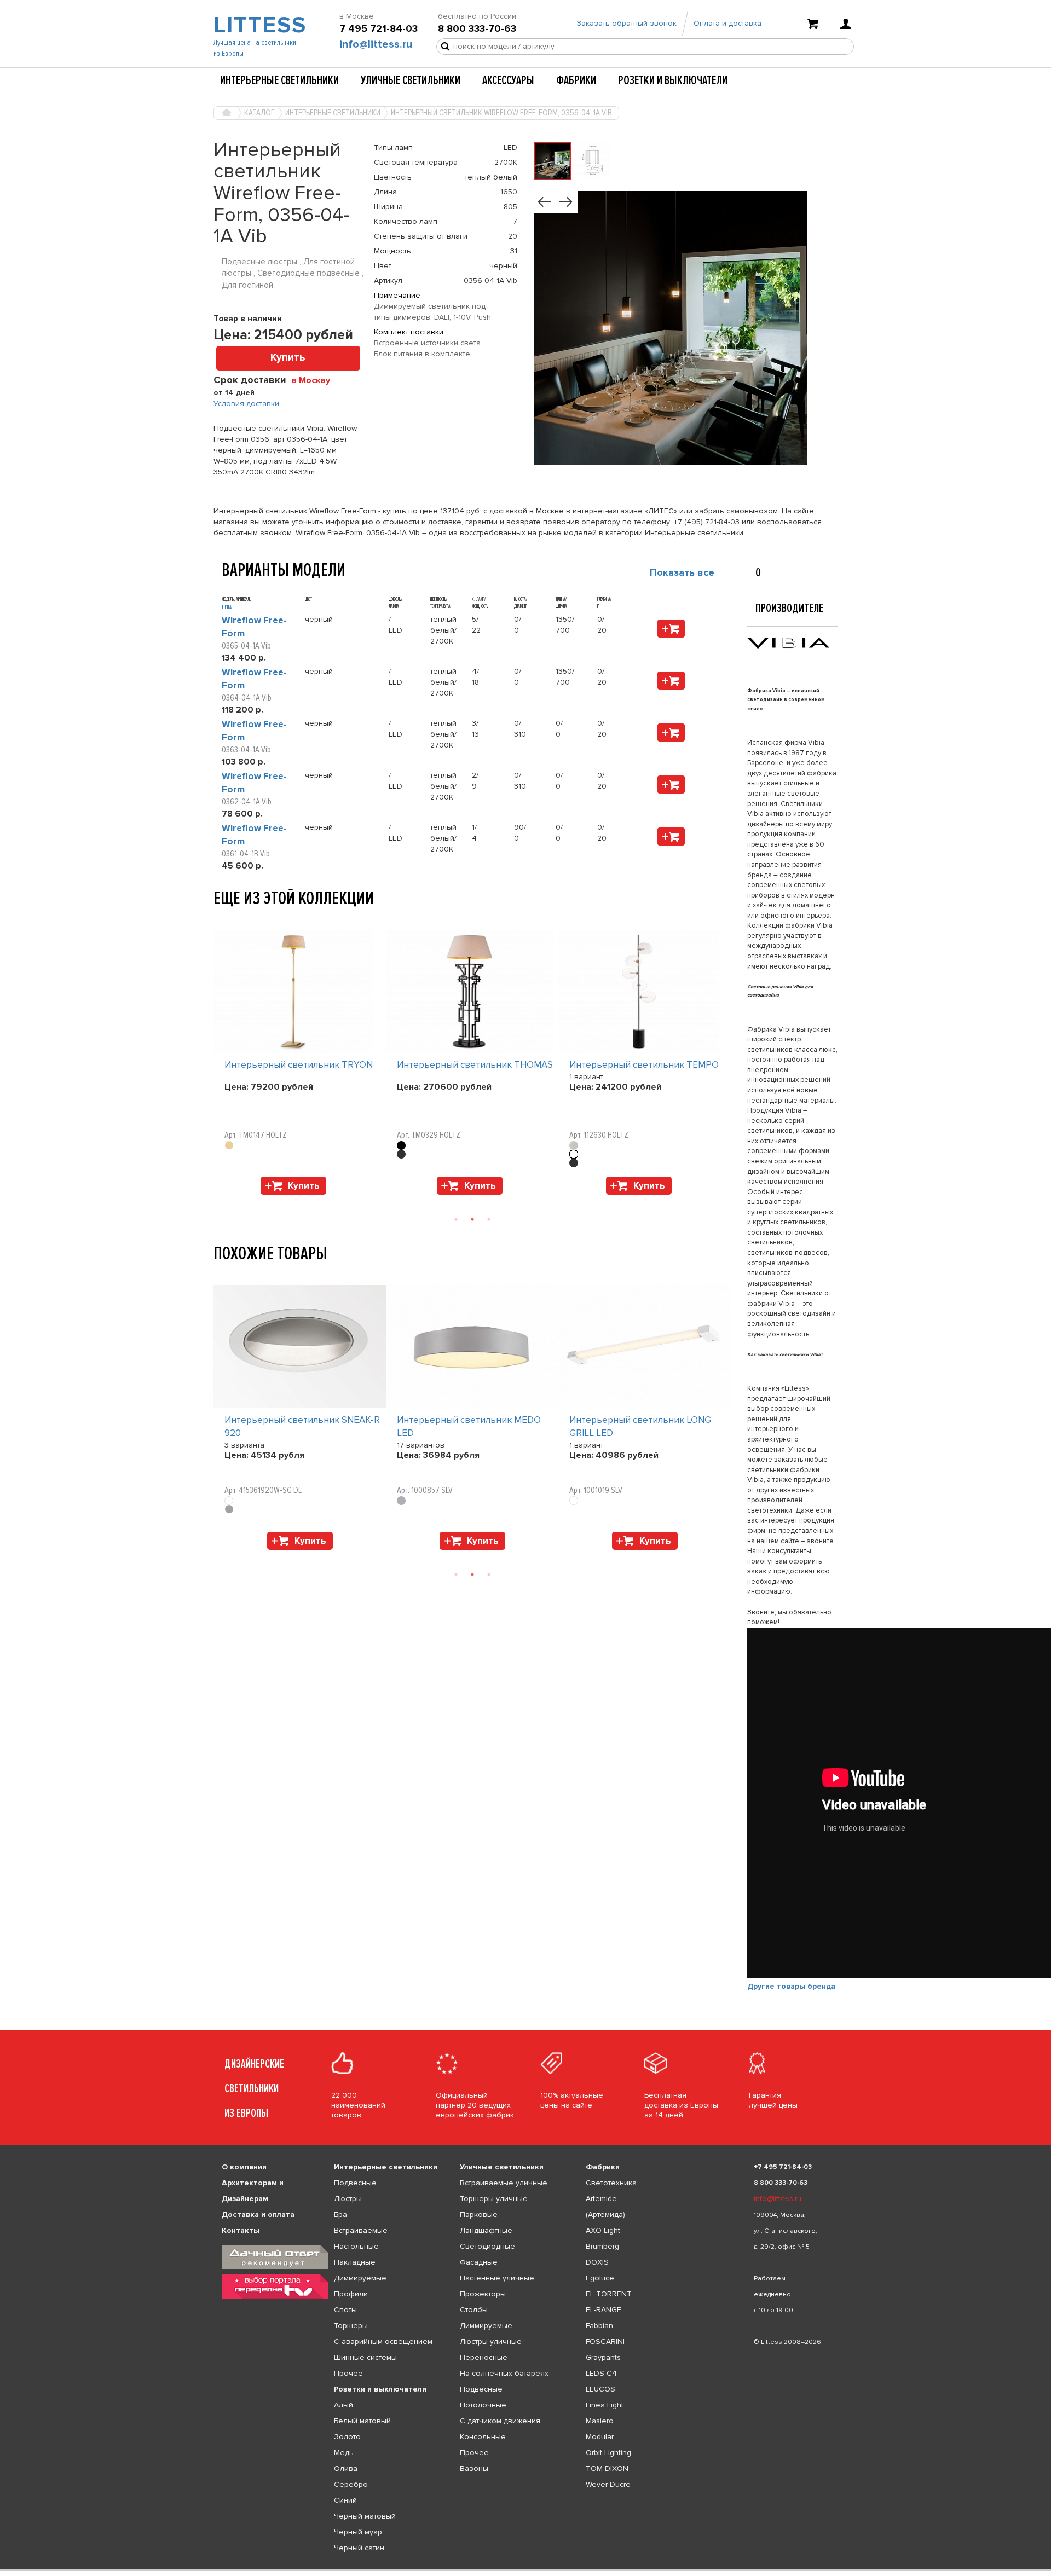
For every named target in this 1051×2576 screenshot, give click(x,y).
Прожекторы (483, 2294)
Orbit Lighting (608, 2453)
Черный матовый (365, 2516)
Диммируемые (360, 2278)
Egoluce (600, 2278)
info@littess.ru (376, 44)
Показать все (682, 572)
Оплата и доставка (727, 23)
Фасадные (479, 2262)
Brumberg (602, 2246)
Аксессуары (508, 80)
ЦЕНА (227, 607)
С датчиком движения (500, 2421)
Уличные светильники (411, 80)
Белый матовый (362, 2421)
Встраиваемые (361, 2230)
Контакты (241, 2230)
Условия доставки (246, 404)
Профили (351, 2294)
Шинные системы (365, 2357)
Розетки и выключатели (673, 80)
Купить (288, 358)
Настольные (356, 2246)
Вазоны (474, 2468)
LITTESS (259, 25)
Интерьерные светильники (279, 80)
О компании (244, 2167)
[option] (300, 1065)
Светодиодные (487, 2246)
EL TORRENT (609, 2294)
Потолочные (483, 2405)
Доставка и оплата (258, 2215)
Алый (343, 2405)
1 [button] (456, 1219)
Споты (345, 2310)
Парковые (479, 2215)
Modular (600, 2437)
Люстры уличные (491, 2341)
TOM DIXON (607, 2468)
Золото (347, 2437)
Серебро (351, 2484)
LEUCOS (600, 2389)
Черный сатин (359, 2548)
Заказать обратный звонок (626, 23)
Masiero (600, 2421)
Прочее (348, 2373)
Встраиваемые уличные (504, 2183)
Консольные (483, 2437)
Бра (340, 2215)
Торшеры (351, 2326)
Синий (345, 2500)
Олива (346, 2468)
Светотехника (611, 2183)
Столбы (474, 2310)
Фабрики (576, 80)
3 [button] (489, 1219)
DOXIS (597, 2262)
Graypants (603, 2357)
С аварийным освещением (383, 2341)
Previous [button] (219, 919)
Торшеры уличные (494, 2199)
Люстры (348, 2199)
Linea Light (605, 2405)
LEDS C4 (601, 2373)
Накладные (355, 2262)
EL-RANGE (604, 2310)
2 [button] (472, 1219)
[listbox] (525, 2570)
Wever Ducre (608, 2484)
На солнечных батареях (504, 2373)
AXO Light (603, 2230)
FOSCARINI (605, 2341)
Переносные (484, 2357)
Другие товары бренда (791, 1986)
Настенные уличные (497, 2278)
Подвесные (355, 2183)
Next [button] (219, 1200)
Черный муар (358, 2532)
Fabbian (599, 2326)
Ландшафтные (486, 2230)
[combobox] (315, 380)
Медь (344, 2453)
